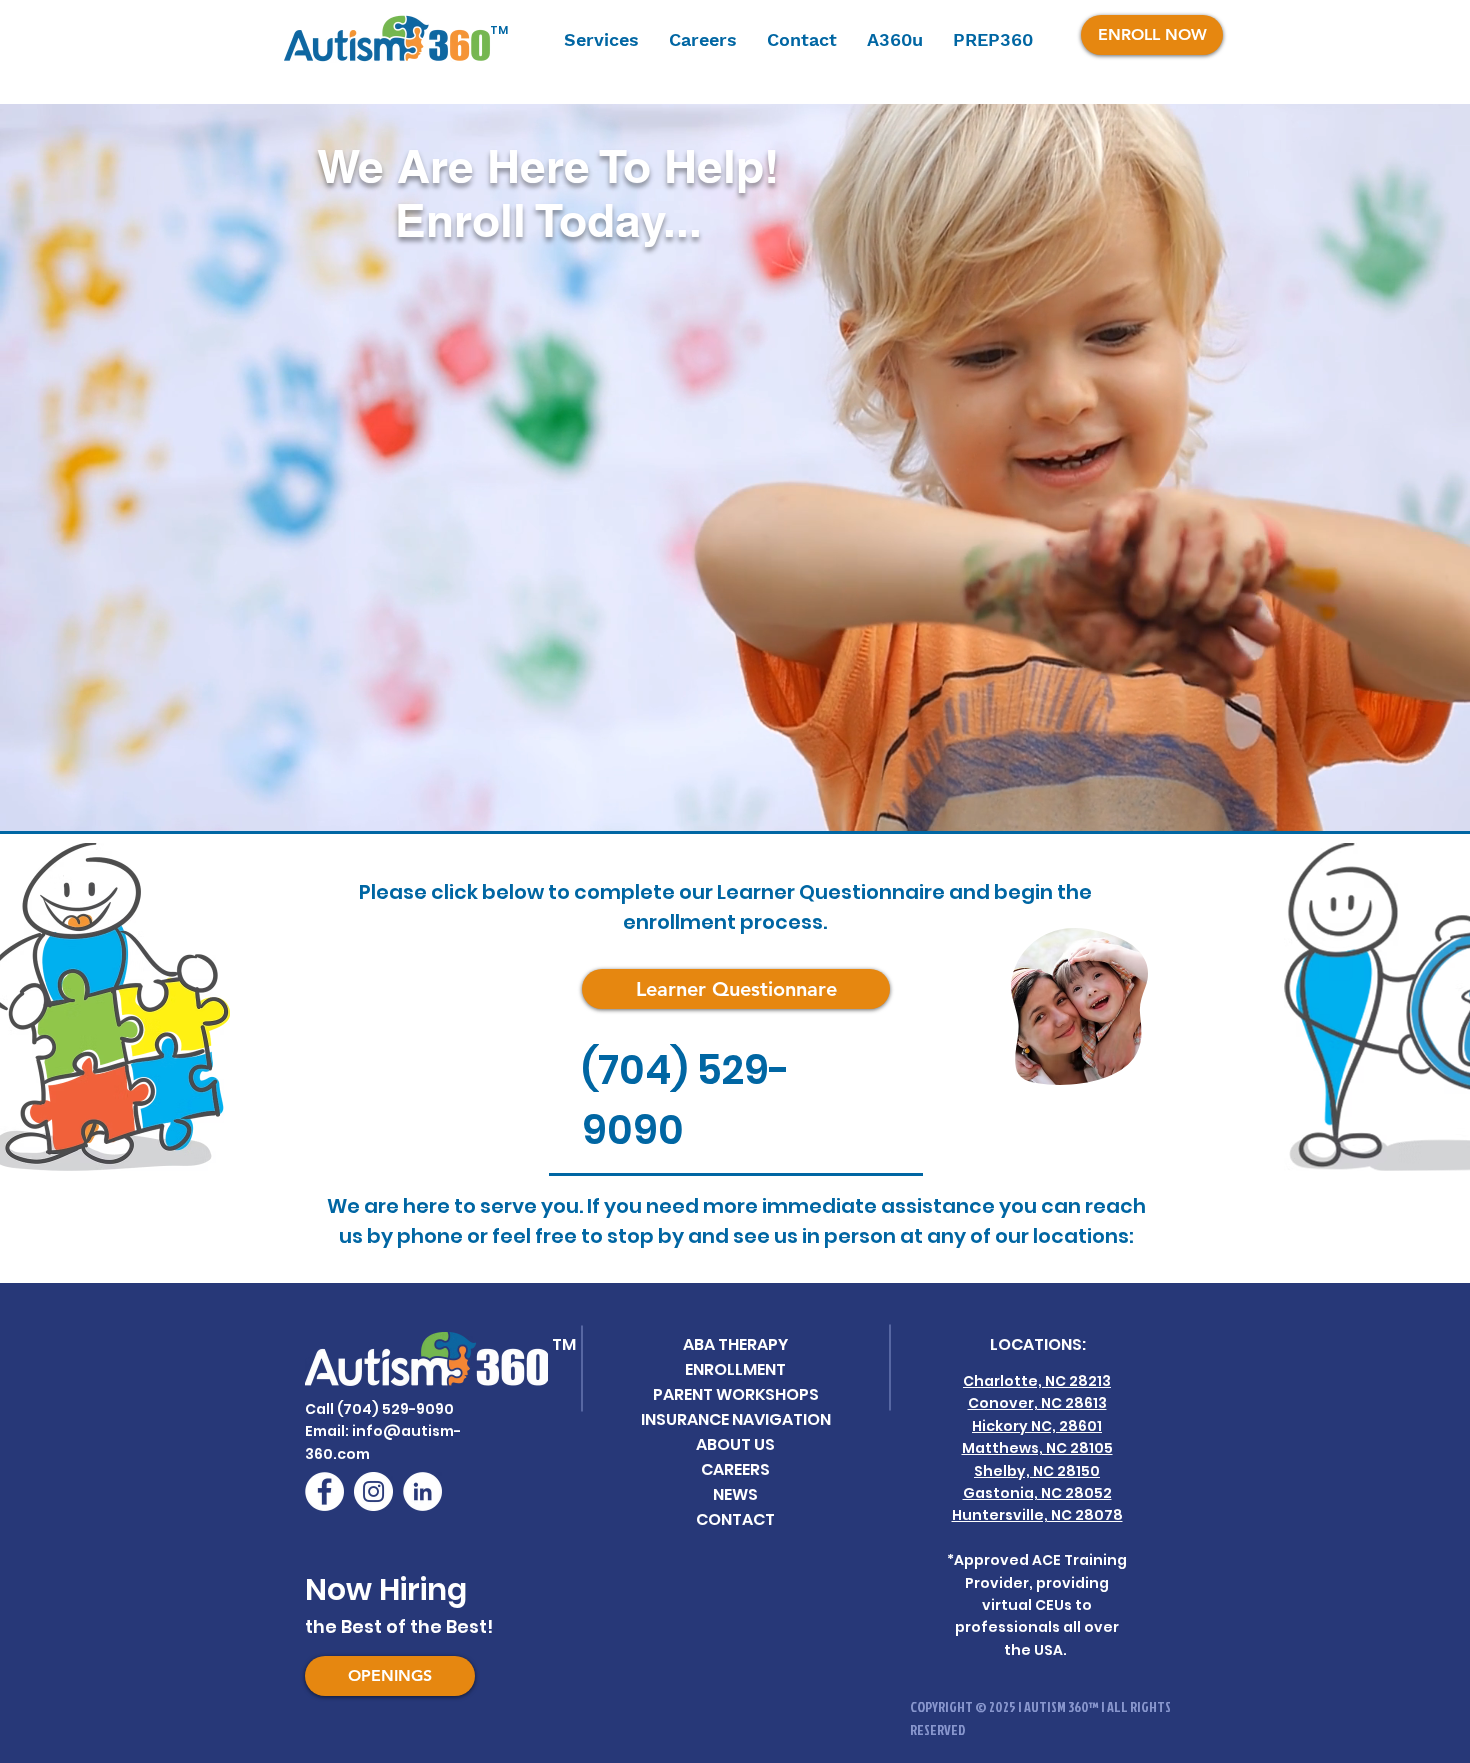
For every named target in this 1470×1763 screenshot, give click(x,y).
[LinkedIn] (422, 1491)
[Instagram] (373, 1491)
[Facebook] (324, 1491)
